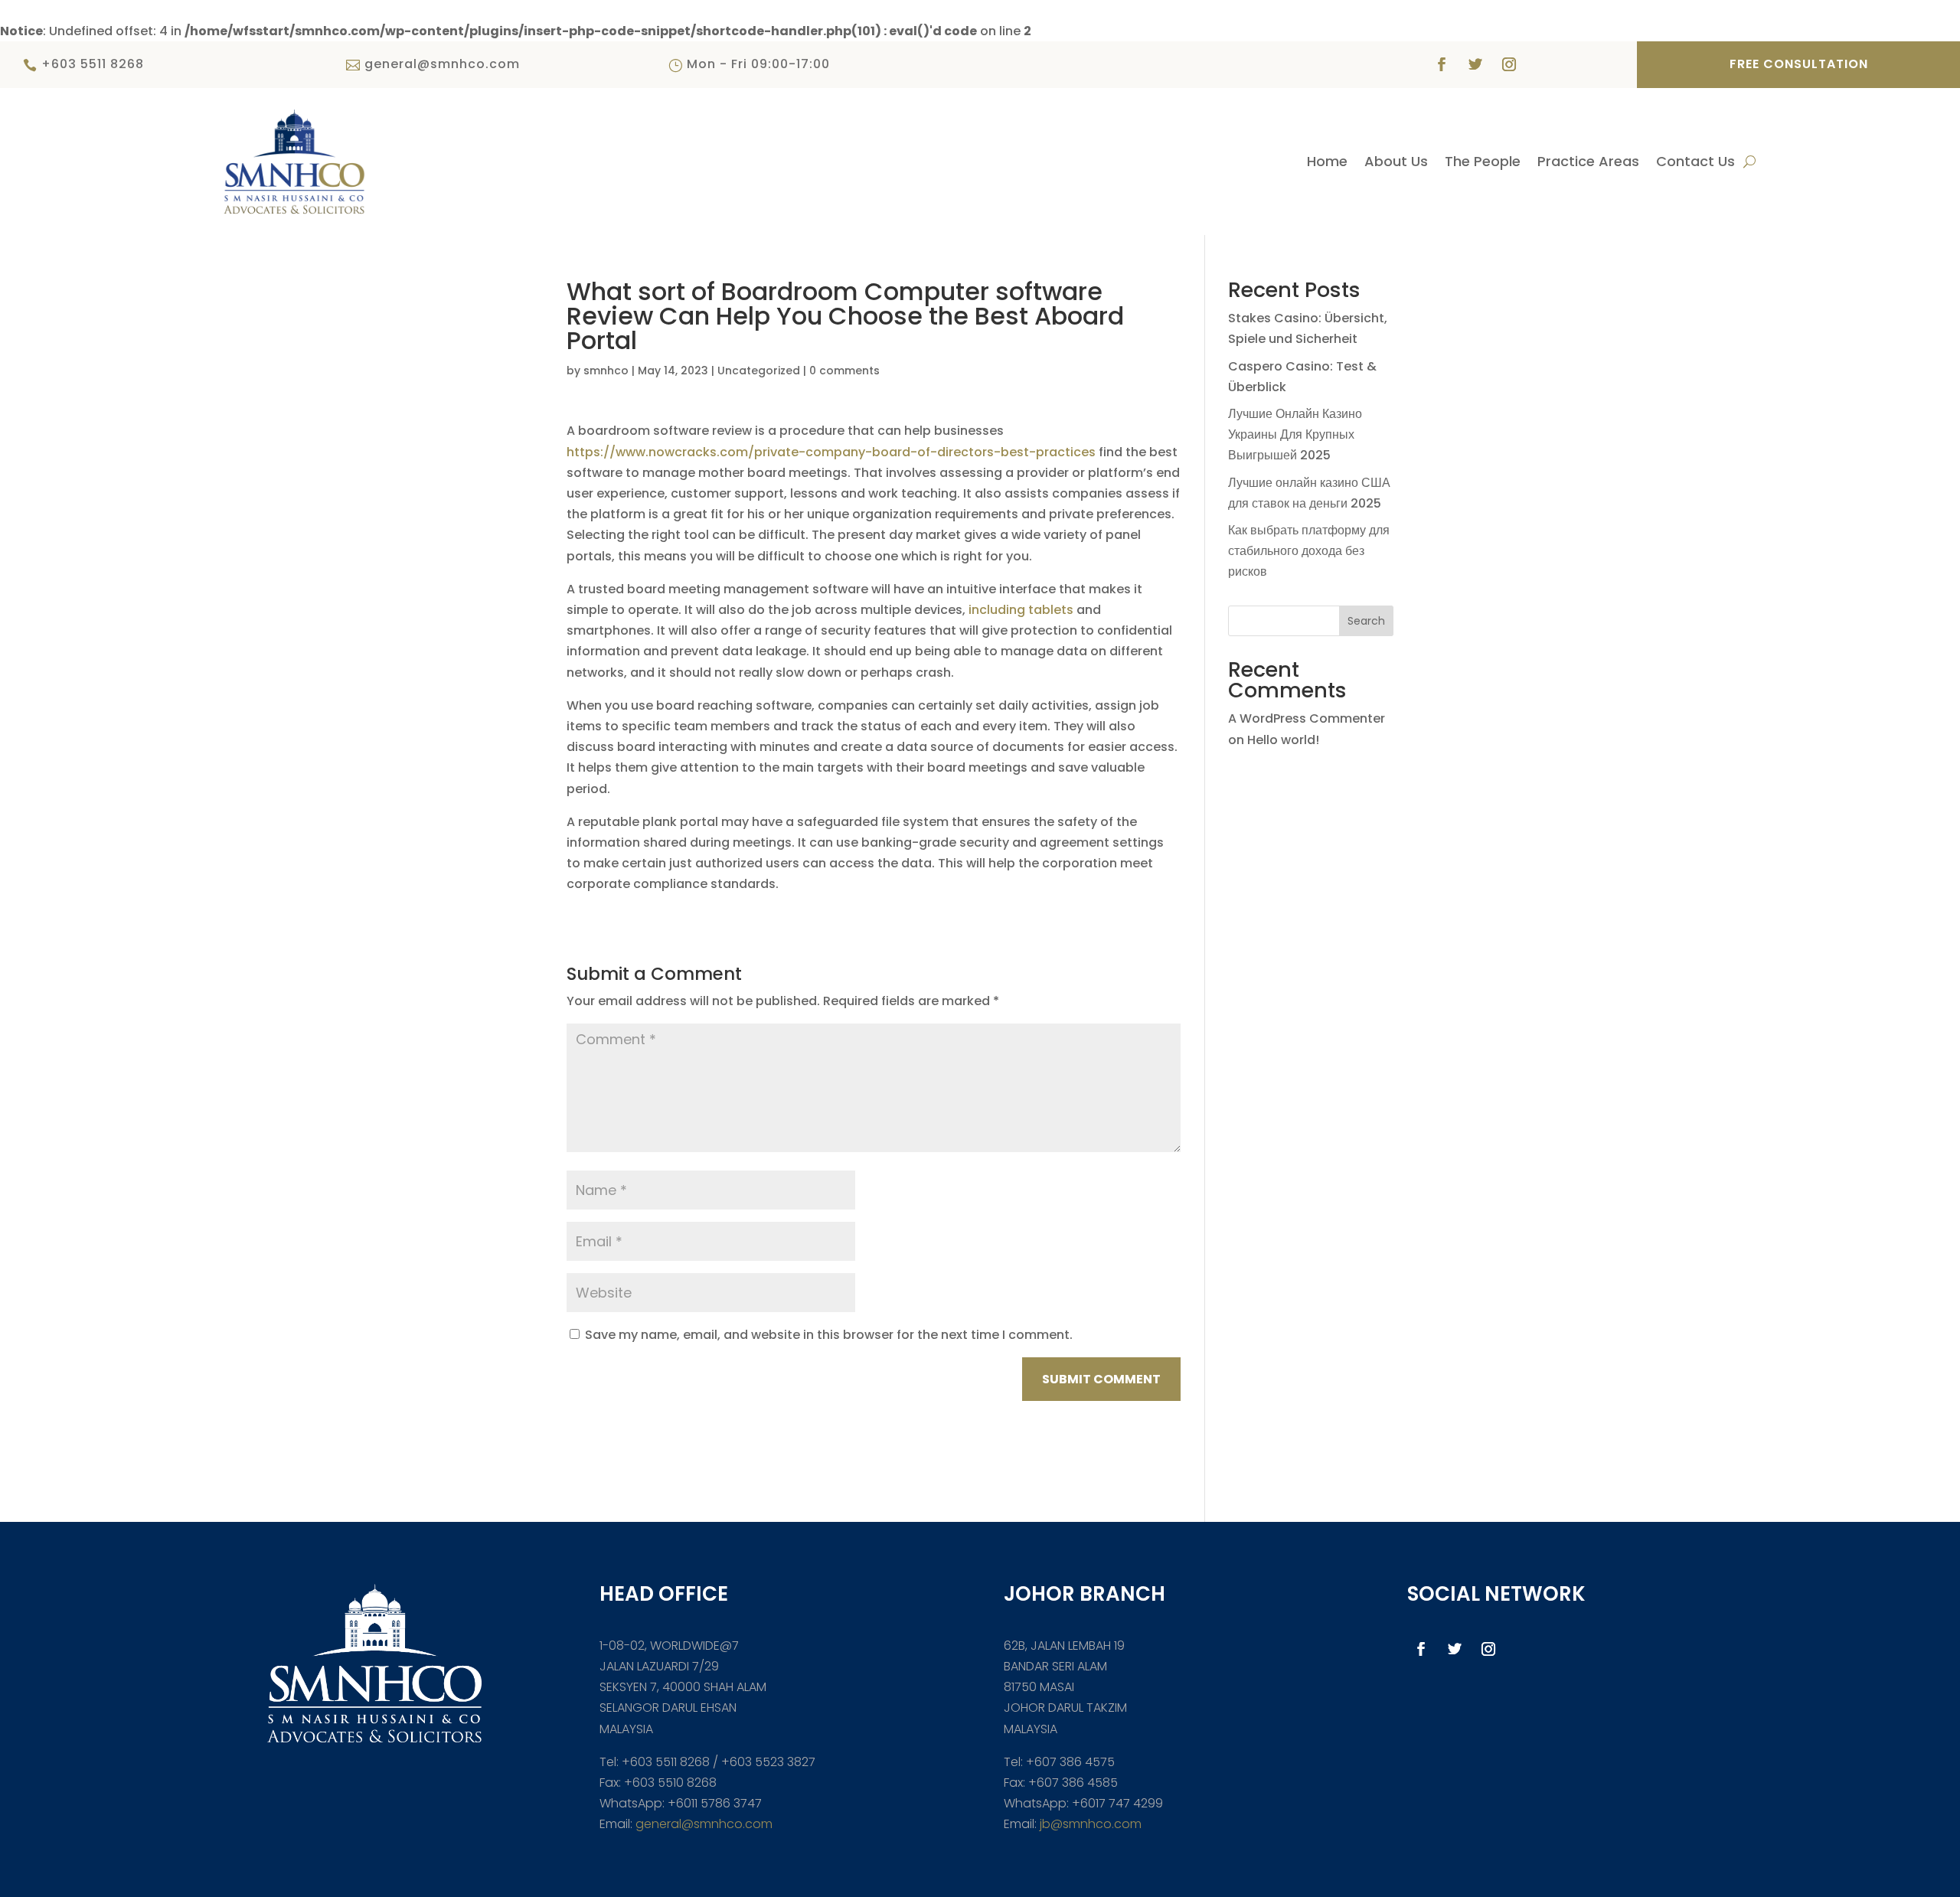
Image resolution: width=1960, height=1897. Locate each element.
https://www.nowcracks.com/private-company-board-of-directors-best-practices (831, 452)
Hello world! (1283, 740)
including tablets (1021, 610)
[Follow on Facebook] (1442, 64)
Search (1366, 621)
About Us (1396, 163)
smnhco (606, 371)
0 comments (844, 371)
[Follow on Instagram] (1509, 64)
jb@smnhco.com (1089, 1824)
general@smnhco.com (704, 1824)
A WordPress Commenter (1307, 718)
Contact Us (1695, 163)
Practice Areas (1588, 163)
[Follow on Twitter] (1475, 64)
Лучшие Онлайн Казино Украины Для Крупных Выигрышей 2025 (1295, 434)
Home (1327, 163)
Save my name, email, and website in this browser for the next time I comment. (829, 1335)
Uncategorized (759, 371)
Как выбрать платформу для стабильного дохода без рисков (1309, 551)
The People (1483, 163)
